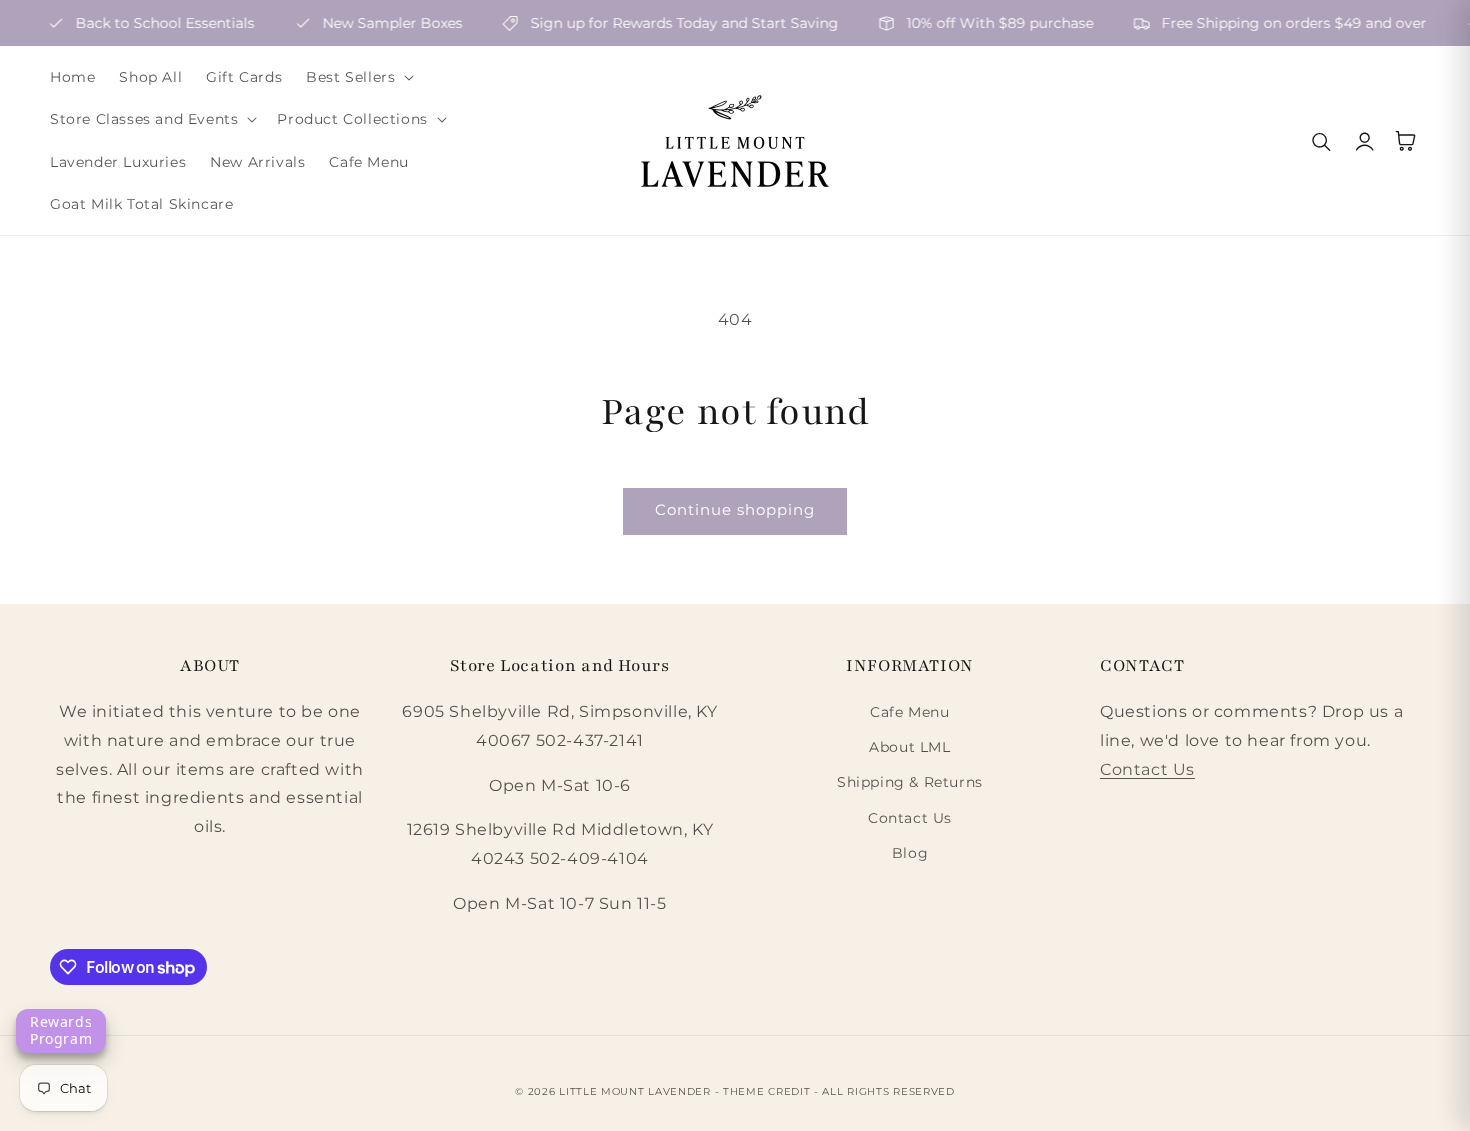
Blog (910, 853)
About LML (909, 747)
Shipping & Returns (910, 782)
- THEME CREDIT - (769, 1091)
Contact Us (910, 818)
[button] (358, 77)
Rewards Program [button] (61, 1030)
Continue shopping (735, 509)
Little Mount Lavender (635, 1091)
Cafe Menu (909, 712)
